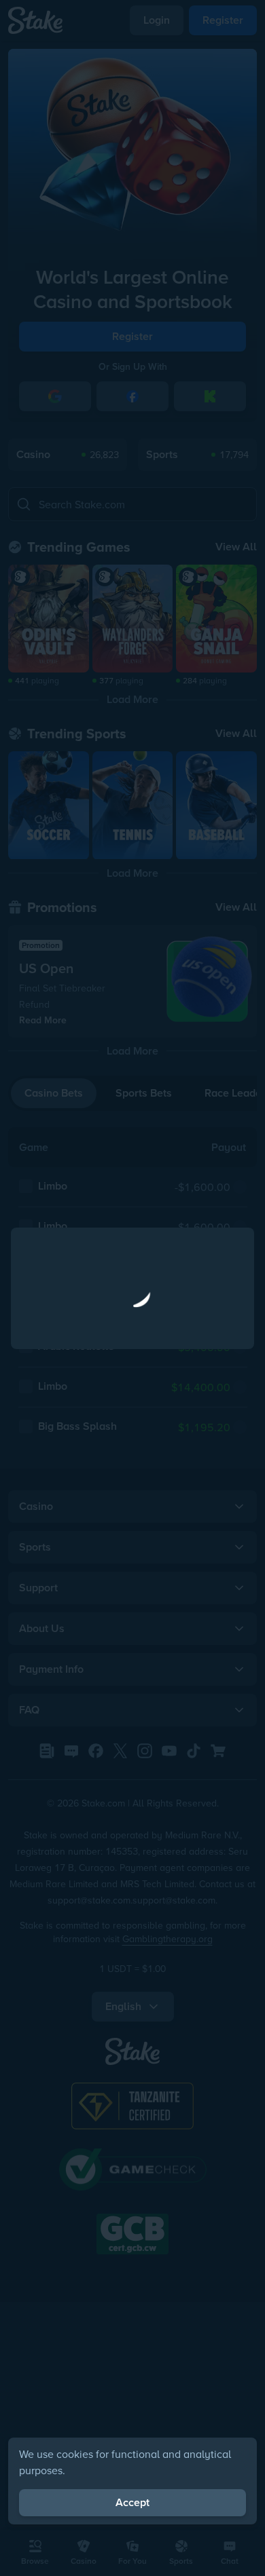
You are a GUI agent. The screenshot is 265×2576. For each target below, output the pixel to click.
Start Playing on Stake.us (132, 1396)
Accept (132, 2502)
